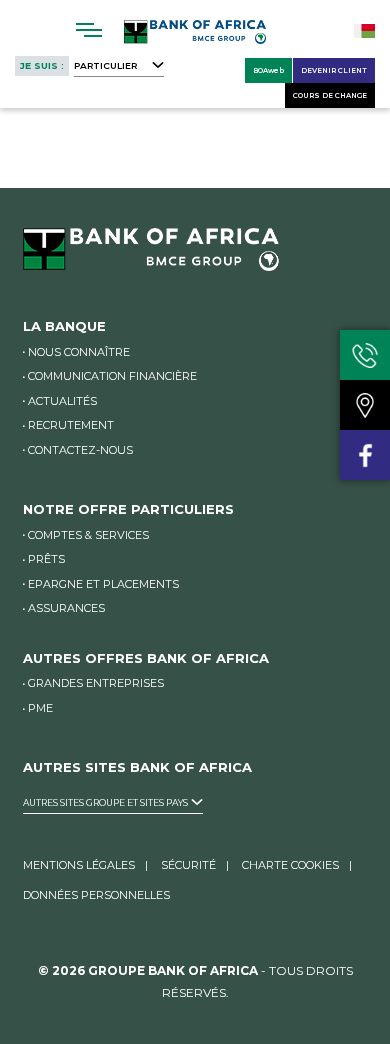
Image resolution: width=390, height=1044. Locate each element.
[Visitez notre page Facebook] (365, 455)
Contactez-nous (80, 450)
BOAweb (268, 70)
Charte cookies (290, 865)
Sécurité (188, 865)
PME (40, 708)
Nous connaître (79, 352)
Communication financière (112, 376)
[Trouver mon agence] (365, 405)
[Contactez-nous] (365, 355)
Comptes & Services (88, 535)
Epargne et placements (103, 584)
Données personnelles (96, 895)
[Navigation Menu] (89, 30)
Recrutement (71, 425)
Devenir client (334, 70)
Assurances (66, 608)
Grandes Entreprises (96, 683)
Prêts (46, 559)
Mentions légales (79, 865)
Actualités (62, 401)
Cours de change (330, 95)
